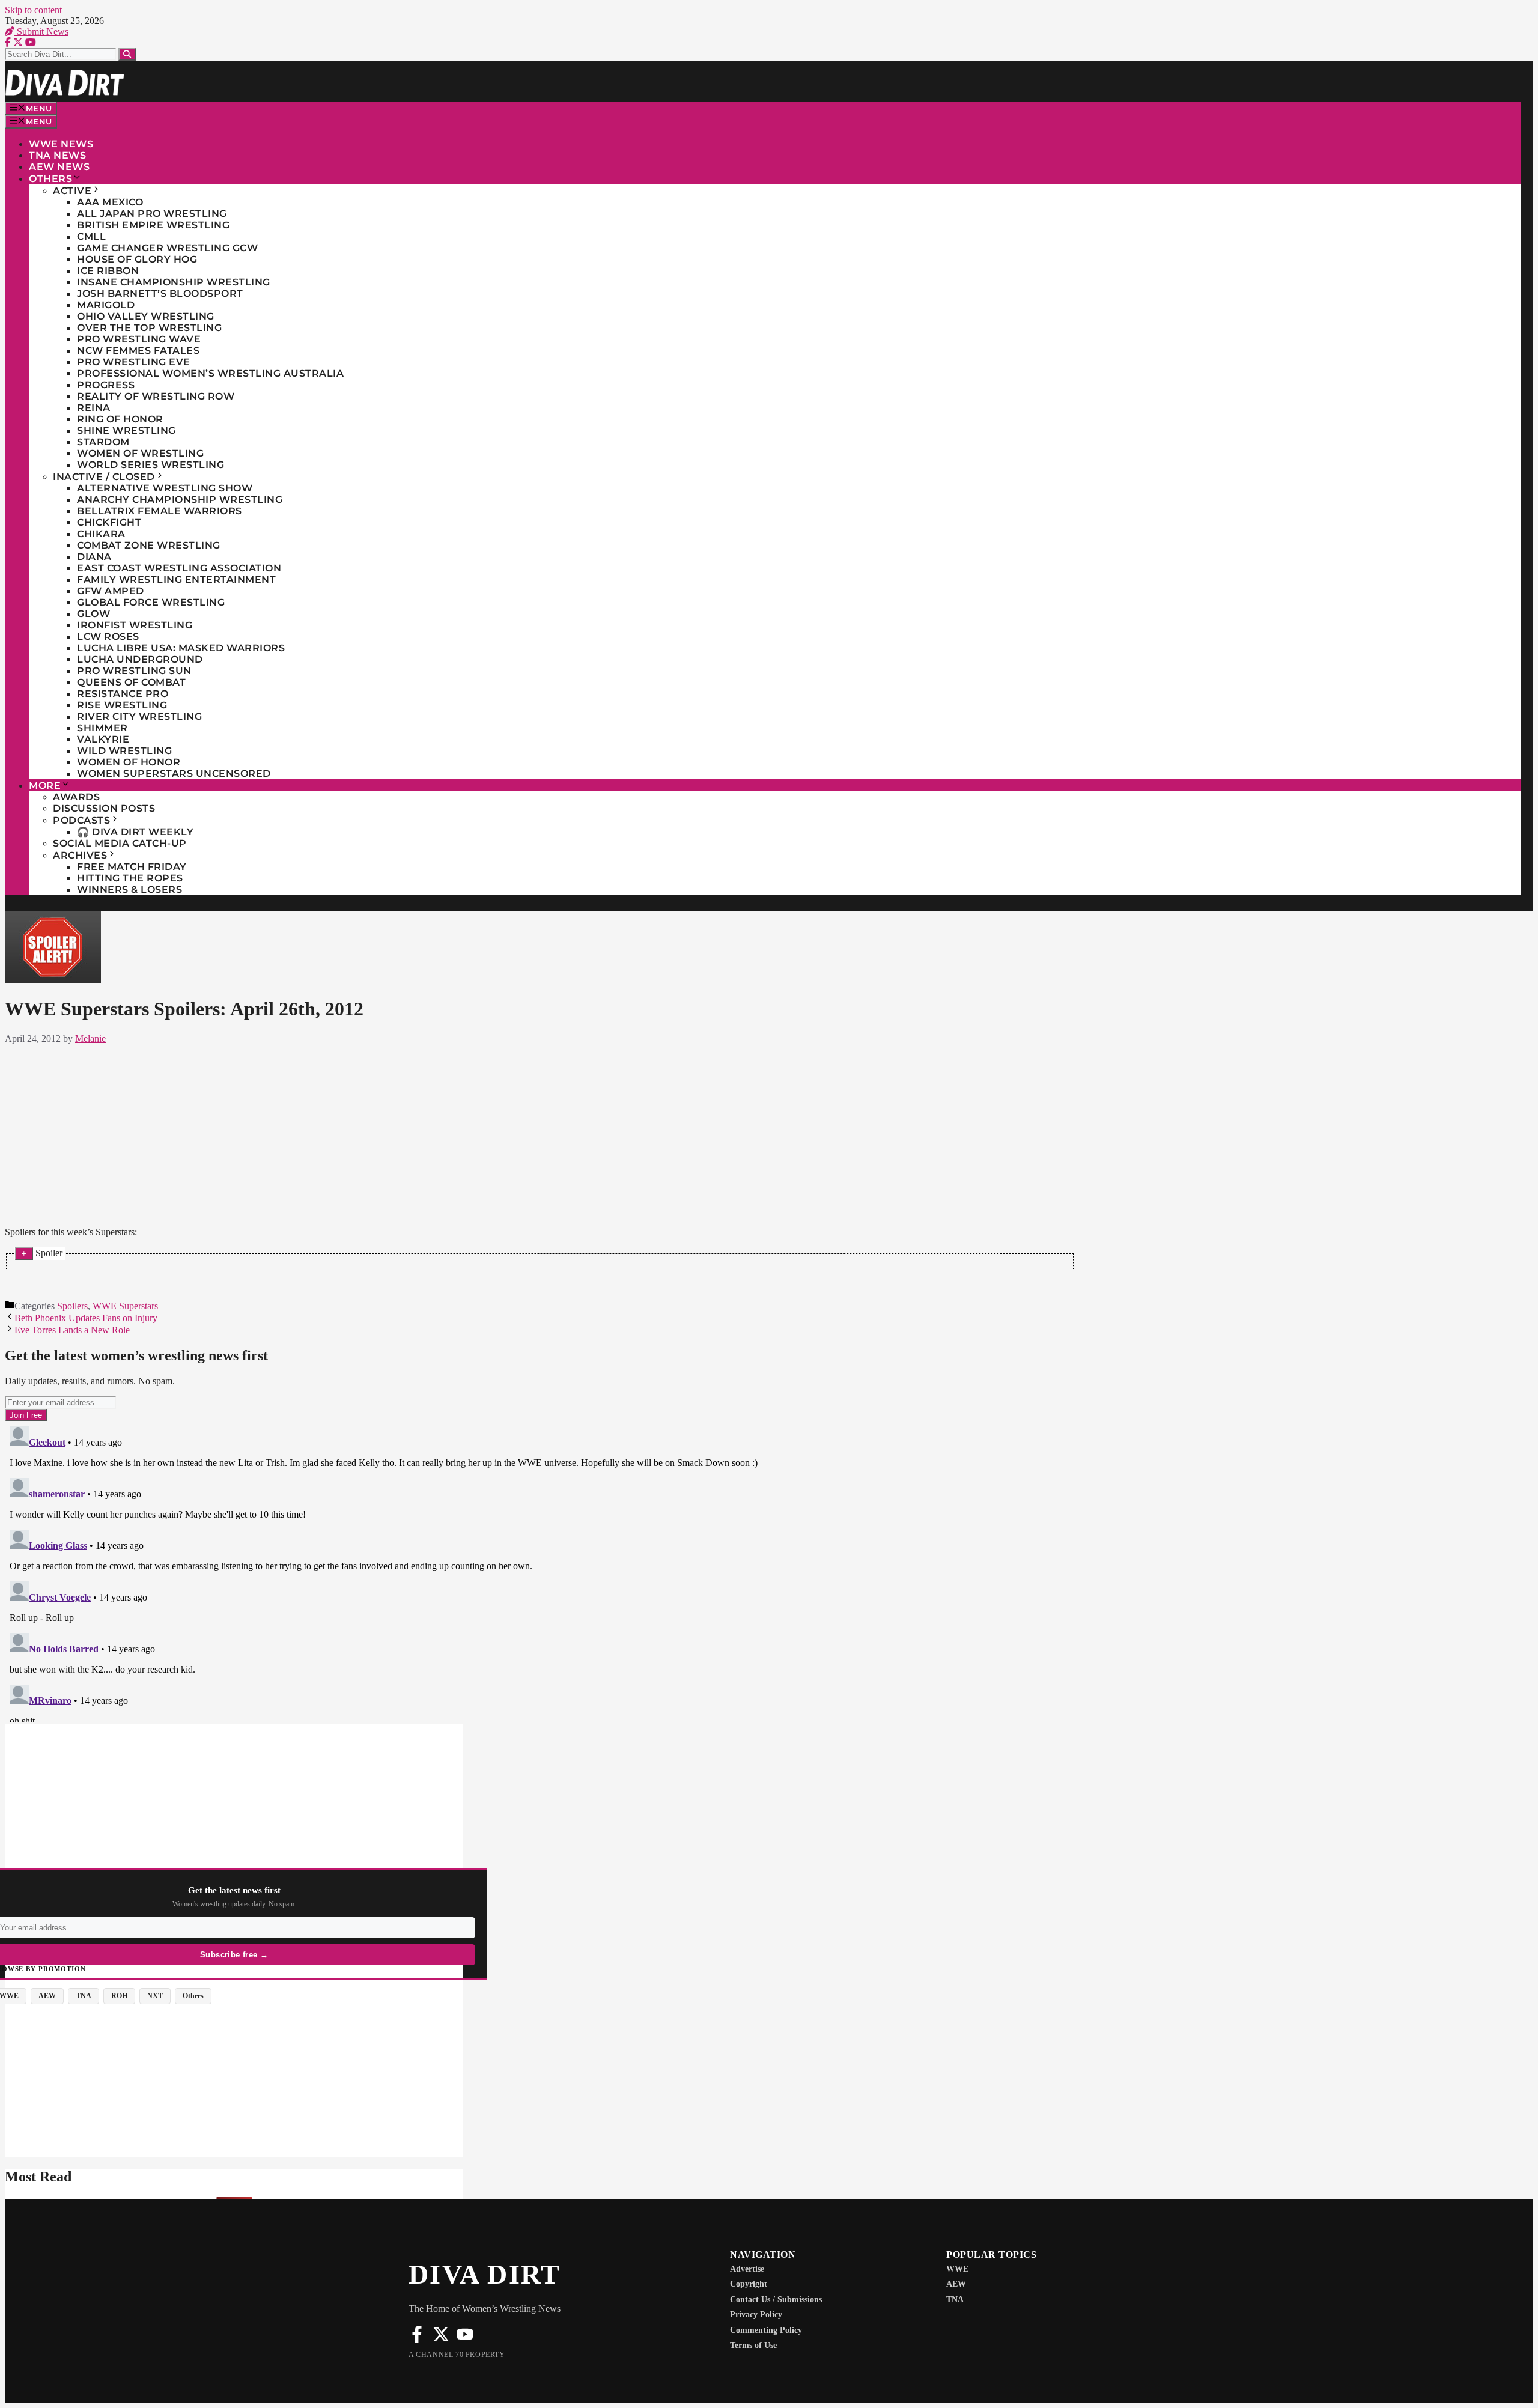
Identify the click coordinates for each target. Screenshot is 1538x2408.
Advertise (747, 2269)
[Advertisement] (540, 1133)
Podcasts (81, 820)
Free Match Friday (132, 867)
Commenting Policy (766, 2330)
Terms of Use (753, 2345)
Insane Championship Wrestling (174, 282)
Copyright (749, 2284)
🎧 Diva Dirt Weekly (135, 832)
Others (50, 179)
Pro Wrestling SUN (134, 671)
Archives (80, 855)
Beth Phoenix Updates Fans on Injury (86, 1318)
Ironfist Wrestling (135, 625)
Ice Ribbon (108, 271)
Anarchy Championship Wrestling (180, 500)
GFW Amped (111, 591)
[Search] (127, 54)
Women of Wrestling (140, 453)
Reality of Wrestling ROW (156, 396)
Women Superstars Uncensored (174, 774)
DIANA (94, 557)
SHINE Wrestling (126, 430)
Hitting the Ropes (130, 878)
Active (72, 191)
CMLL (91, 236)
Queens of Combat (131, 682)
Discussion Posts (104, 808)
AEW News (59, 167)
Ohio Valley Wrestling (146, 316)
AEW (956, 2284)
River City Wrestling (139, 716)
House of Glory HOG (137, 259)
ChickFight (109, 522)
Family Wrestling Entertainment (176, 579)
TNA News (57, 155)
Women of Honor (129, 762)
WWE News (61, 144)
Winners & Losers (129, 889)
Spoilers (72, 1306)
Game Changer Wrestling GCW (167, 248)
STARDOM (103, 442)
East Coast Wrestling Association (179, 568)
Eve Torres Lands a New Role (72, 1330)
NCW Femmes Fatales (138, 351)
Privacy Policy (756, 2315)
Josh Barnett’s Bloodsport (160, 293)
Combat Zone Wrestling (149, 545)
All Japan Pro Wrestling (152, 214)
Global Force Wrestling (151, 602)
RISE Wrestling (122, 705)
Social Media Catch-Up (120, 843)
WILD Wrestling (124, 751)
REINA (94, 408)
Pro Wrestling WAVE (139, 339)
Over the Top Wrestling (149, 328)
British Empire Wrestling (153, 225)
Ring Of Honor (120, 419)
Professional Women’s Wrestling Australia (210, 373)
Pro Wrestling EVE (134, 362)
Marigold (106, 305)
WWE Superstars (125, 1306)
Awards (76, 797)
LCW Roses (108, 637)
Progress (106, 385)
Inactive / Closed (104, 477)
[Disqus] (540, 1572)
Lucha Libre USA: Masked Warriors (181, 648)
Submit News (41, 32)
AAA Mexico (110, 202)
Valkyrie (103, 739)
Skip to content (33, 10)
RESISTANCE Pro (123, 694)
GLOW (93, 614)
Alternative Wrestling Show (165, 488)
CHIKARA (101, 534)
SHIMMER (102, 728)
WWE (957, 2269)
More (45, 786)
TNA (955, 2300)
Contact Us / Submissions (776, 2300)
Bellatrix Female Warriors (160, 511)
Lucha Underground (140, 659)
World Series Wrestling (150, 465)
